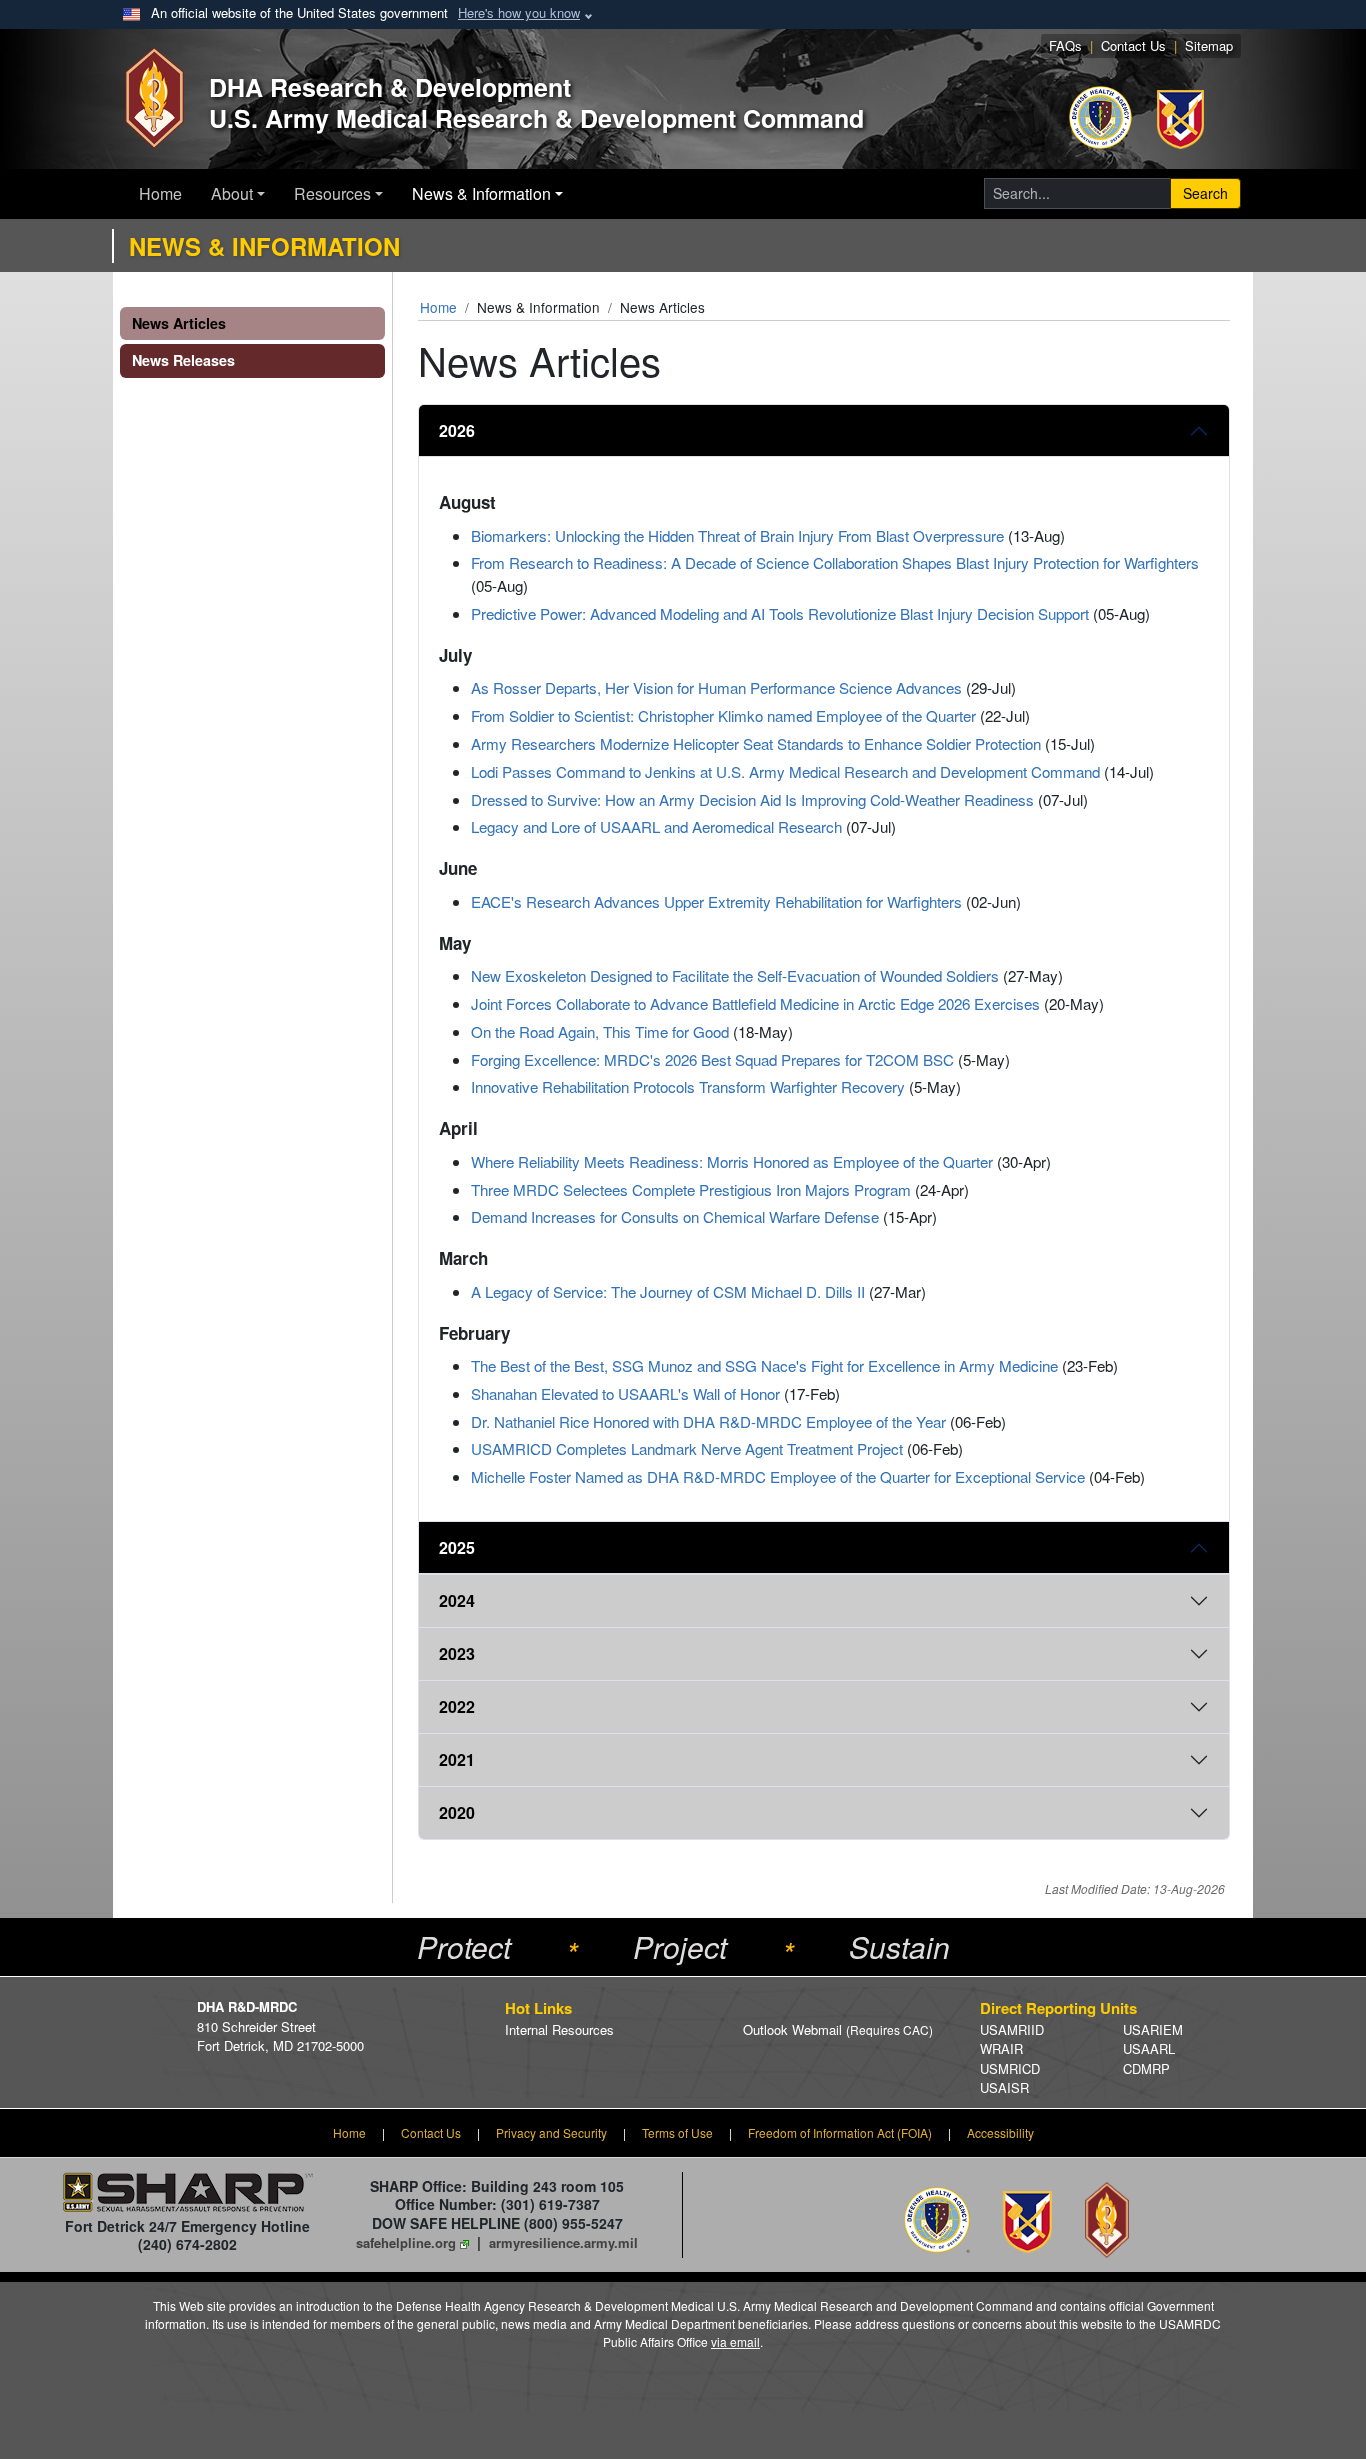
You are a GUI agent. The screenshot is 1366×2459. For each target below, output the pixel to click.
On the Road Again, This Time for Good (600, 1031)
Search (1205, 193)
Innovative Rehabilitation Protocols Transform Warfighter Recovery (688, 1086)
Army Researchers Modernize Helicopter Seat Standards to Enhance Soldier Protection (756, 743)
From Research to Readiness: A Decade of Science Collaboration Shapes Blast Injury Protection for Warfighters (835, 562)
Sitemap (1209, 45)
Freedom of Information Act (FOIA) (840, 2132)
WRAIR (1001, 2048)
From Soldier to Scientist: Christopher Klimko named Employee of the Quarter (723, 715)
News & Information (481, 193)
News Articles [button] (179, 323)
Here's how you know (519, 12)
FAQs (1065, 45)
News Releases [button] (183, 360)
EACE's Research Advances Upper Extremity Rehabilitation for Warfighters (716, 901)
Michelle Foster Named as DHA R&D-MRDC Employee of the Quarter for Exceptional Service (778, 1476)
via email (735, 2341)
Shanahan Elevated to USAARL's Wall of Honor (625, 1393)
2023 (457, 1653)
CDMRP (1146, 2068)
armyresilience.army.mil (563, 2242)
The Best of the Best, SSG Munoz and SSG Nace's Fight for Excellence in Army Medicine (764, 1365)
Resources (332, 193)
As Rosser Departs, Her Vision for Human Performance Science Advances (716, 687)
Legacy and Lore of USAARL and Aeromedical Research (656, 826)
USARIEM (1153, 2029)
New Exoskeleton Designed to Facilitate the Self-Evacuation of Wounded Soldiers (735, 975)
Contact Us (1133, 45)
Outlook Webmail (838, 2029)
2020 (457, 1812)
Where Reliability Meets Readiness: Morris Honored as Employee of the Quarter (732, 1161)
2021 (457, 1759)
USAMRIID (1012, 2029)
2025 (457, 1547)
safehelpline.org (406, 2242)
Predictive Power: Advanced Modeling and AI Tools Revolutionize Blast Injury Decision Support (780, 613)
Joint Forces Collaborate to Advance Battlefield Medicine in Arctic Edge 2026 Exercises (755, 1003)
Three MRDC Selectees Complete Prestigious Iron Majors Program (691, 1189)
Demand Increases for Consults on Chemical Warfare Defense (675, 1216)
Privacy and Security (551, 2132)
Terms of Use (677, 2132)
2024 (457, 1600)
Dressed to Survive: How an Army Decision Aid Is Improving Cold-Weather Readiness (752, 799)
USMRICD (1010, 2068)
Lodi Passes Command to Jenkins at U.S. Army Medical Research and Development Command (785, 771)
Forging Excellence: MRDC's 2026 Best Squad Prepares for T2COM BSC (712, 1059)
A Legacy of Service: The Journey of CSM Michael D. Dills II (668, 1291)
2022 (457, 1706)
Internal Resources (559, 2029)
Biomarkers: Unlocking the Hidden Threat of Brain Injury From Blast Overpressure (737, 535)
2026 (457, 430)
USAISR (1004, 2087)
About (232, 193)
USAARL (1149, 2048)
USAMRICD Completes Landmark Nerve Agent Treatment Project (687, 1448)
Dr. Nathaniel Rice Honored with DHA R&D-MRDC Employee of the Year (708, 1421)
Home (160, 193)
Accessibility (1000, 2132)
